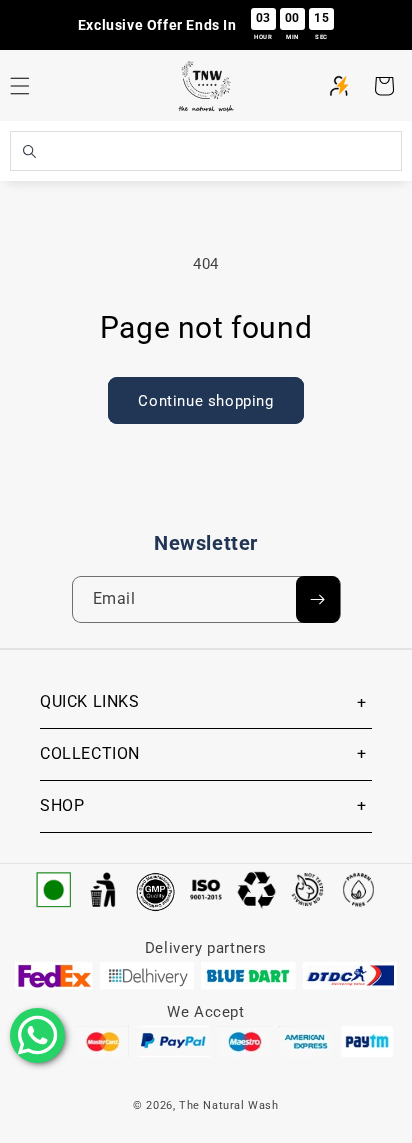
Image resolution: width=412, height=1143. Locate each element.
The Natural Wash (229, 1105)
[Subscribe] (318, 599)
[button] (384, 86)
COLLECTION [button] (90, 753)
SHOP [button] (62, 805)
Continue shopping (205, 401)
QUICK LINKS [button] (90, 701)
